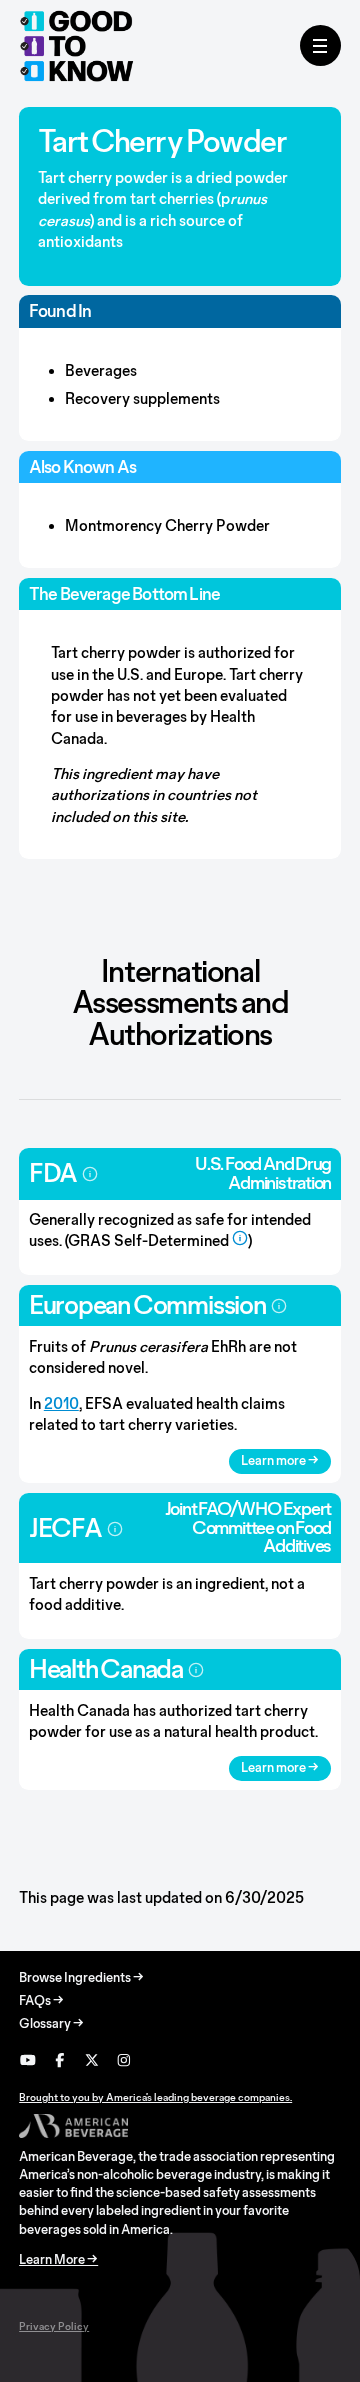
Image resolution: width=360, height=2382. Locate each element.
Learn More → (58, 2259)
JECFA (65, 1527)
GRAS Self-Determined (148, 1240)
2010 (61, 1403)
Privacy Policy (54, 2326)
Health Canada (106, 1668)
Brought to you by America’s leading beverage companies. (155, 2097)
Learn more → (280, 1460)
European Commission (147, 1304)
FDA (53, 1172)
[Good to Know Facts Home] (76, 46)
